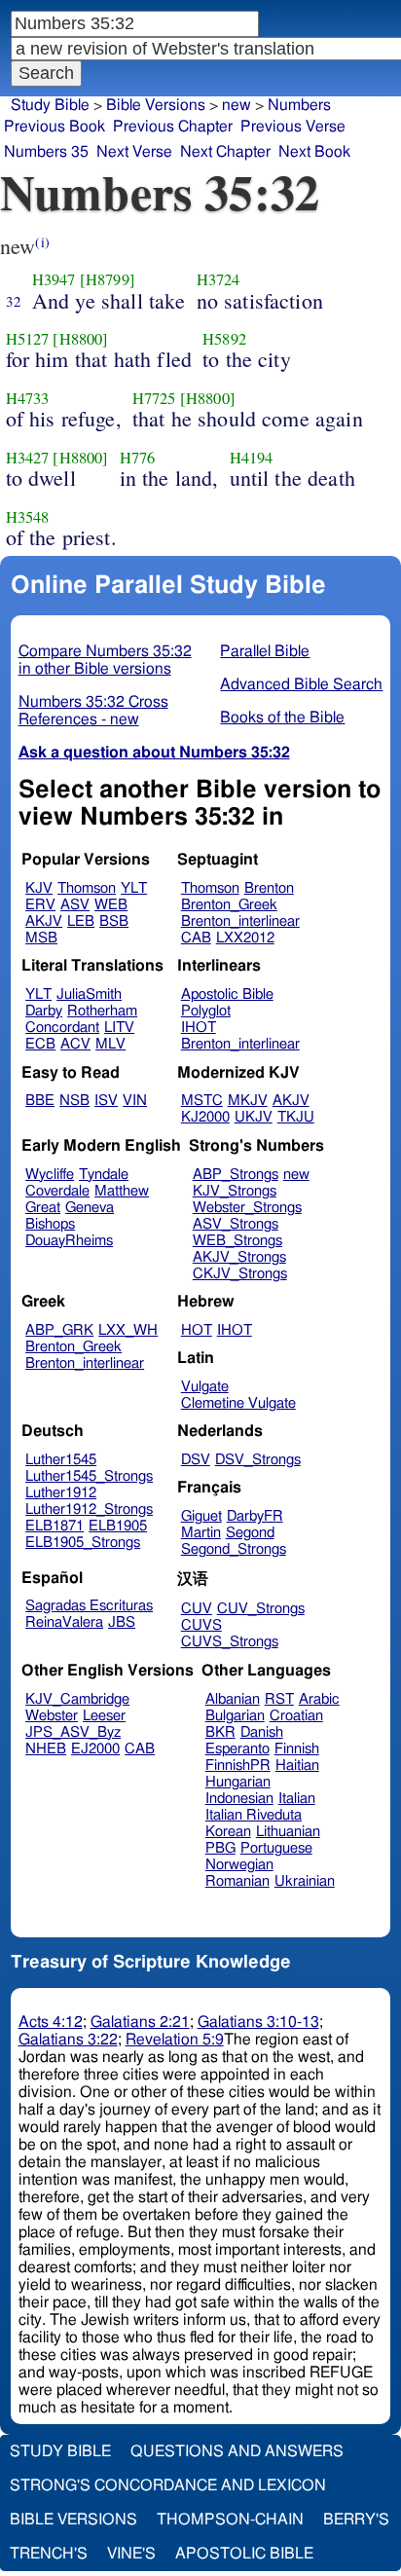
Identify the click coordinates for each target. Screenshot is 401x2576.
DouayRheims (69, 1241)
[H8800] (80, 339)
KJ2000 (205, 1117)
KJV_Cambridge (77, 1699)
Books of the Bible (282, 718)
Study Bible (50, 105)
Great (43, 1208)
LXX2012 (245, 938)
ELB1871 (55, 1526)
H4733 (28, 398)
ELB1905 (118, 1526)
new (296, 1175)
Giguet (201, 1516)
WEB (111, 905)
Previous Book (55, 127)
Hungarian (238, 1782)
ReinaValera (64, 1622)
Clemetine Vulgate (238, 1403)
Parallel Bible (265, 651)
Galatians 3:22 (68, 2040)
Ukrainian (305, 1881)
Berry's (356, 2520)
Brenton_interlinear (240, 921)
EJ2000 (95, 1749)
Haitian (297, 1766)
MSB (41, 938)
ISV (106, 1101)
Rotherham (102, 1011)
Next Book (314, 152)
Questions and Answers (237, 2451)
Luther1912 (61, 1493)
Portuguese (276, 1848)
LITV (119, 1028)
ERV (40, 905)
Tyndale (104, 1175)
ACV (75, 1044)
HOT (197, 1330)
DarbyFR (255, 1516)
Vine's (131, 2554)
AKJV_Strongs (239, 1257)
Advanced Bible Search (301, 684)
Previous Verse (293, 127)
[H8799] (108, 279)
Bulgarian (235, 1716)
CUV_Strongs (261, 1609)
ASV (75, 905)
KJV (39, 888)
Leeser (104, 1716)
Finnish (297, 1749)
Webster (52, 1716)
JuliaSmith (89, 994)
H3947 (54, 279)
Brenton (269, 888)
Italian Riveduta (254, 1815)
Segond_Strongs (234, 1549)
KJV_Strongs (235, 1191)
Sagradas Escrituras (89, 1606)
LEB (81, 921)
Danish (262, 1732)
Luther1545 (61, 1460)
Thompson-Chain (230, 2520)
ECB (40, 1044)
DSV (196, 1460)
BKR (220, 1732)
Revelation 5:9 (175, 2040)
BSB (114, 921)
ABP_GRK (59, 1330)
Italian (297, 1799)
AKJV (44, 921)
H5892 (224, 339)
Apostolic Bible (244, 2554)
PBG (220, 1848)
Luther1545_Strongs (89, 1476)
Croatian (296, 1716)
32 (14, 301)
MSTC (202, 1101)
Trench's (49, 2554)
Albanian (233, 1699)
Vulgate (205, 1387)
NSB (74, 1101)
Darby (44, 1011)
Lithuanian (288, 1832)
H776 (138, 458)
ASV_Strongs (236, 1224)
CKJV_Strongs (240, 1274)
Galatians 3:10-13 (258, 2022)
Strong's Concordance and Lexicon (168, 2485)
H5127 (28, 339)
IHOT (199, 1028)
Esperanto (237, 1749)
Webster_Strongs (247, 1208)
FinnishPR (238, 1766)
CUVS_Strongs (230, 1642)
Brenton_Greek (229, 905)
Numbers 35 (46, 152)
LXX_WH (128, 1330)
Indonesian (239, 1799)
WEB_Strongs (237, 1241)
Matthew (122, 1191)
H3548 (28, 517)
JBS (122, 1622)
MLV (110, 1044)
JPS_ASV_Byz (73, 1732)
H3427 (28, 458)
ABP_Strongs (236, 1175)
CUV (197, 1609)
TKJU (296, 1117)
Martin (201, 1533)
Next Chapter (225, 152)
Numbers (299, 105)
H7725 (154, 398)
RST (279, 1699)
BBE (40, 1101)
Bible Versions (156, 105)
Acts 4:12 (51, 2022)
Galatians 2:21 (140, 2022)
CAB (196, 938)
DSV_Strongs (258, 1460)
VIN (135, 1101)
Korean (228, 1832)
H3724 (219, 279)
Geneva (90, 1208)
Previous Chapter (173, 127)
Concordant (62, 1028)
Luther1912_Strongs (89, 1509)
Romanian (237, 1881)
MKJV (248, 1101)
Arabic (319, 1699)
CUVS (201, 1625)
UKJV (254, 1117)
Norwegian (239, 1865)
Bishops (50, 1224)
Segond (250, 1533)
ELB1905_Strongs (83, 1543)
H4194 (252, 458)
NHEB (46, 1749)
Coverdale (57, 1191)
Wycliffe (50, 1175)
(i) (42, 242)
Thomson (87, 888)
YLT (134, 888)
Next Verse (134, 152)
